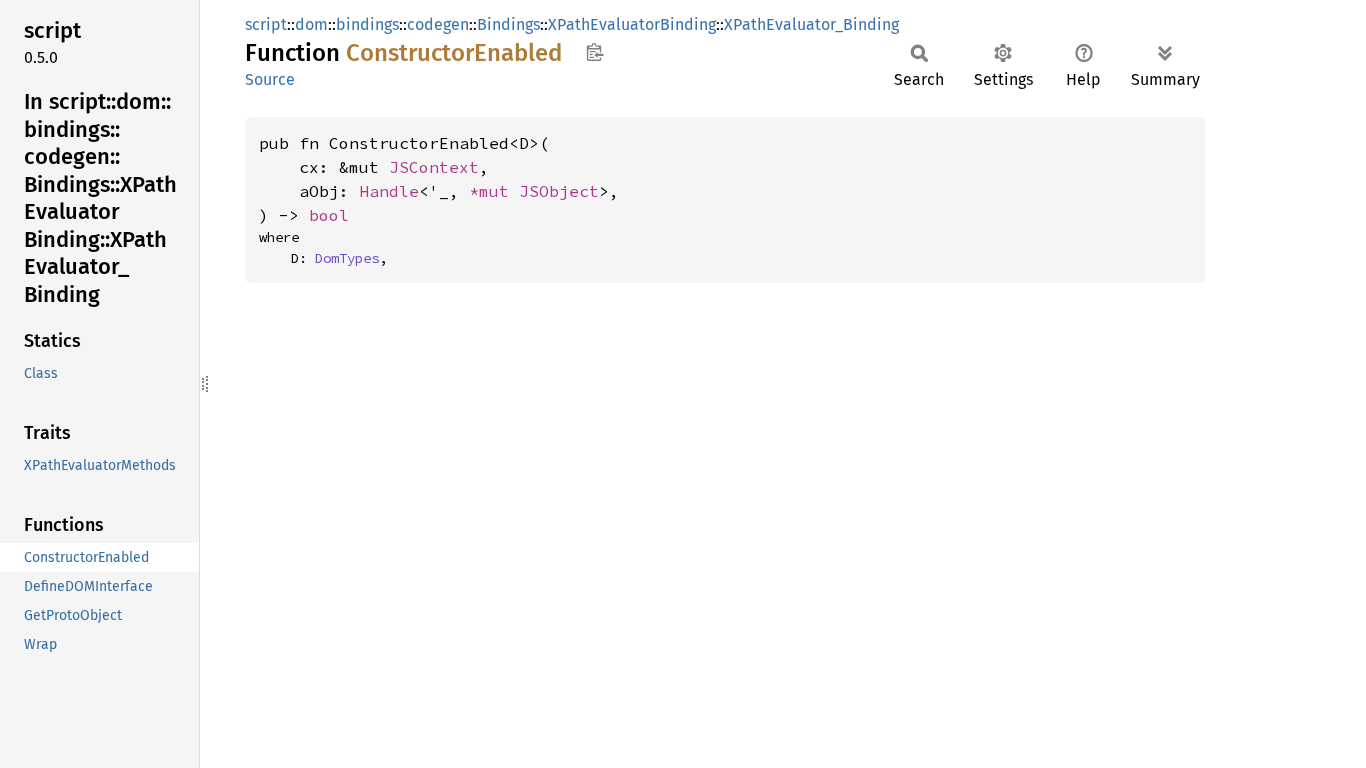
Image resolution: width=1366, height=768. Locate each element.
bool (329, 215)
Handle (389, 191)
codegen (438, 24)
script (266, 24)
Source (270, 79)
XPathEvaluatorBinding (632, 24)
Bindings (508, 24)
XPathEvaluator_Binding (811, 24)
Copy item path (594, 52)
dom (311, 24)
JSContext (434, 167)
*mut (494, 191)
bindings (367, 24)
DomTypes (347, 258)
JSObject (559, 191)
